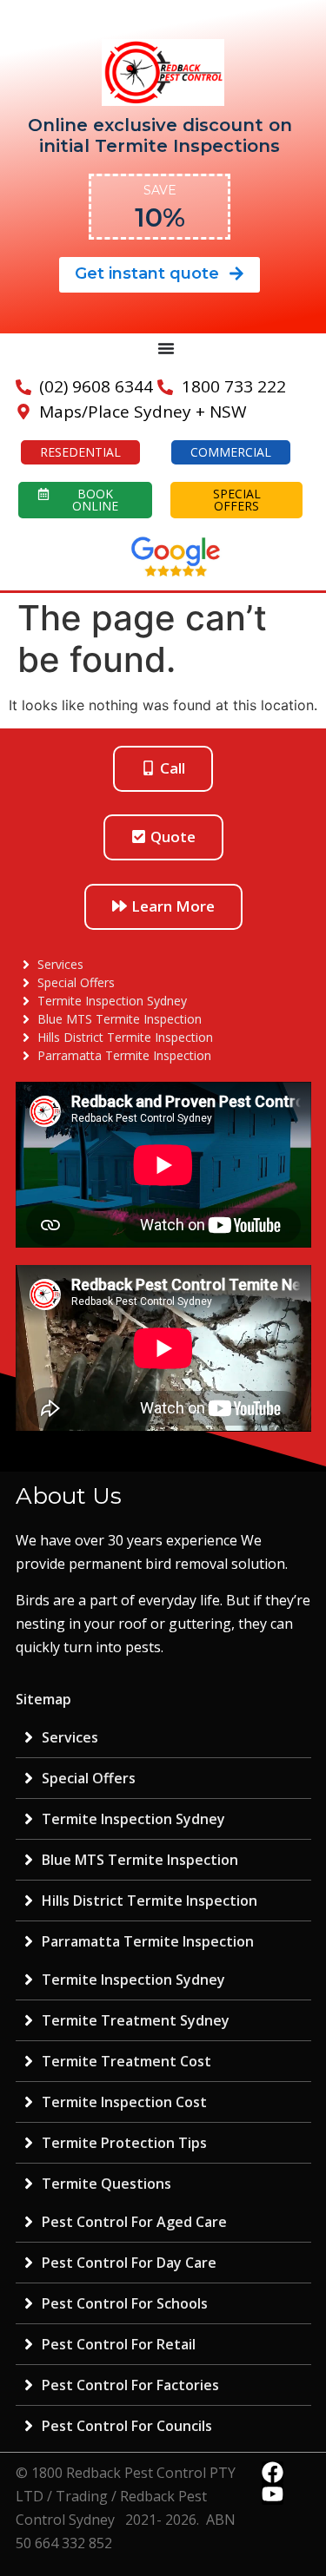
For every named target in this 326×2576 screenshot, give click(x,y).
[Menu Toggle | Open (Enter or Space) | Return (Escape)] (166, 348)
